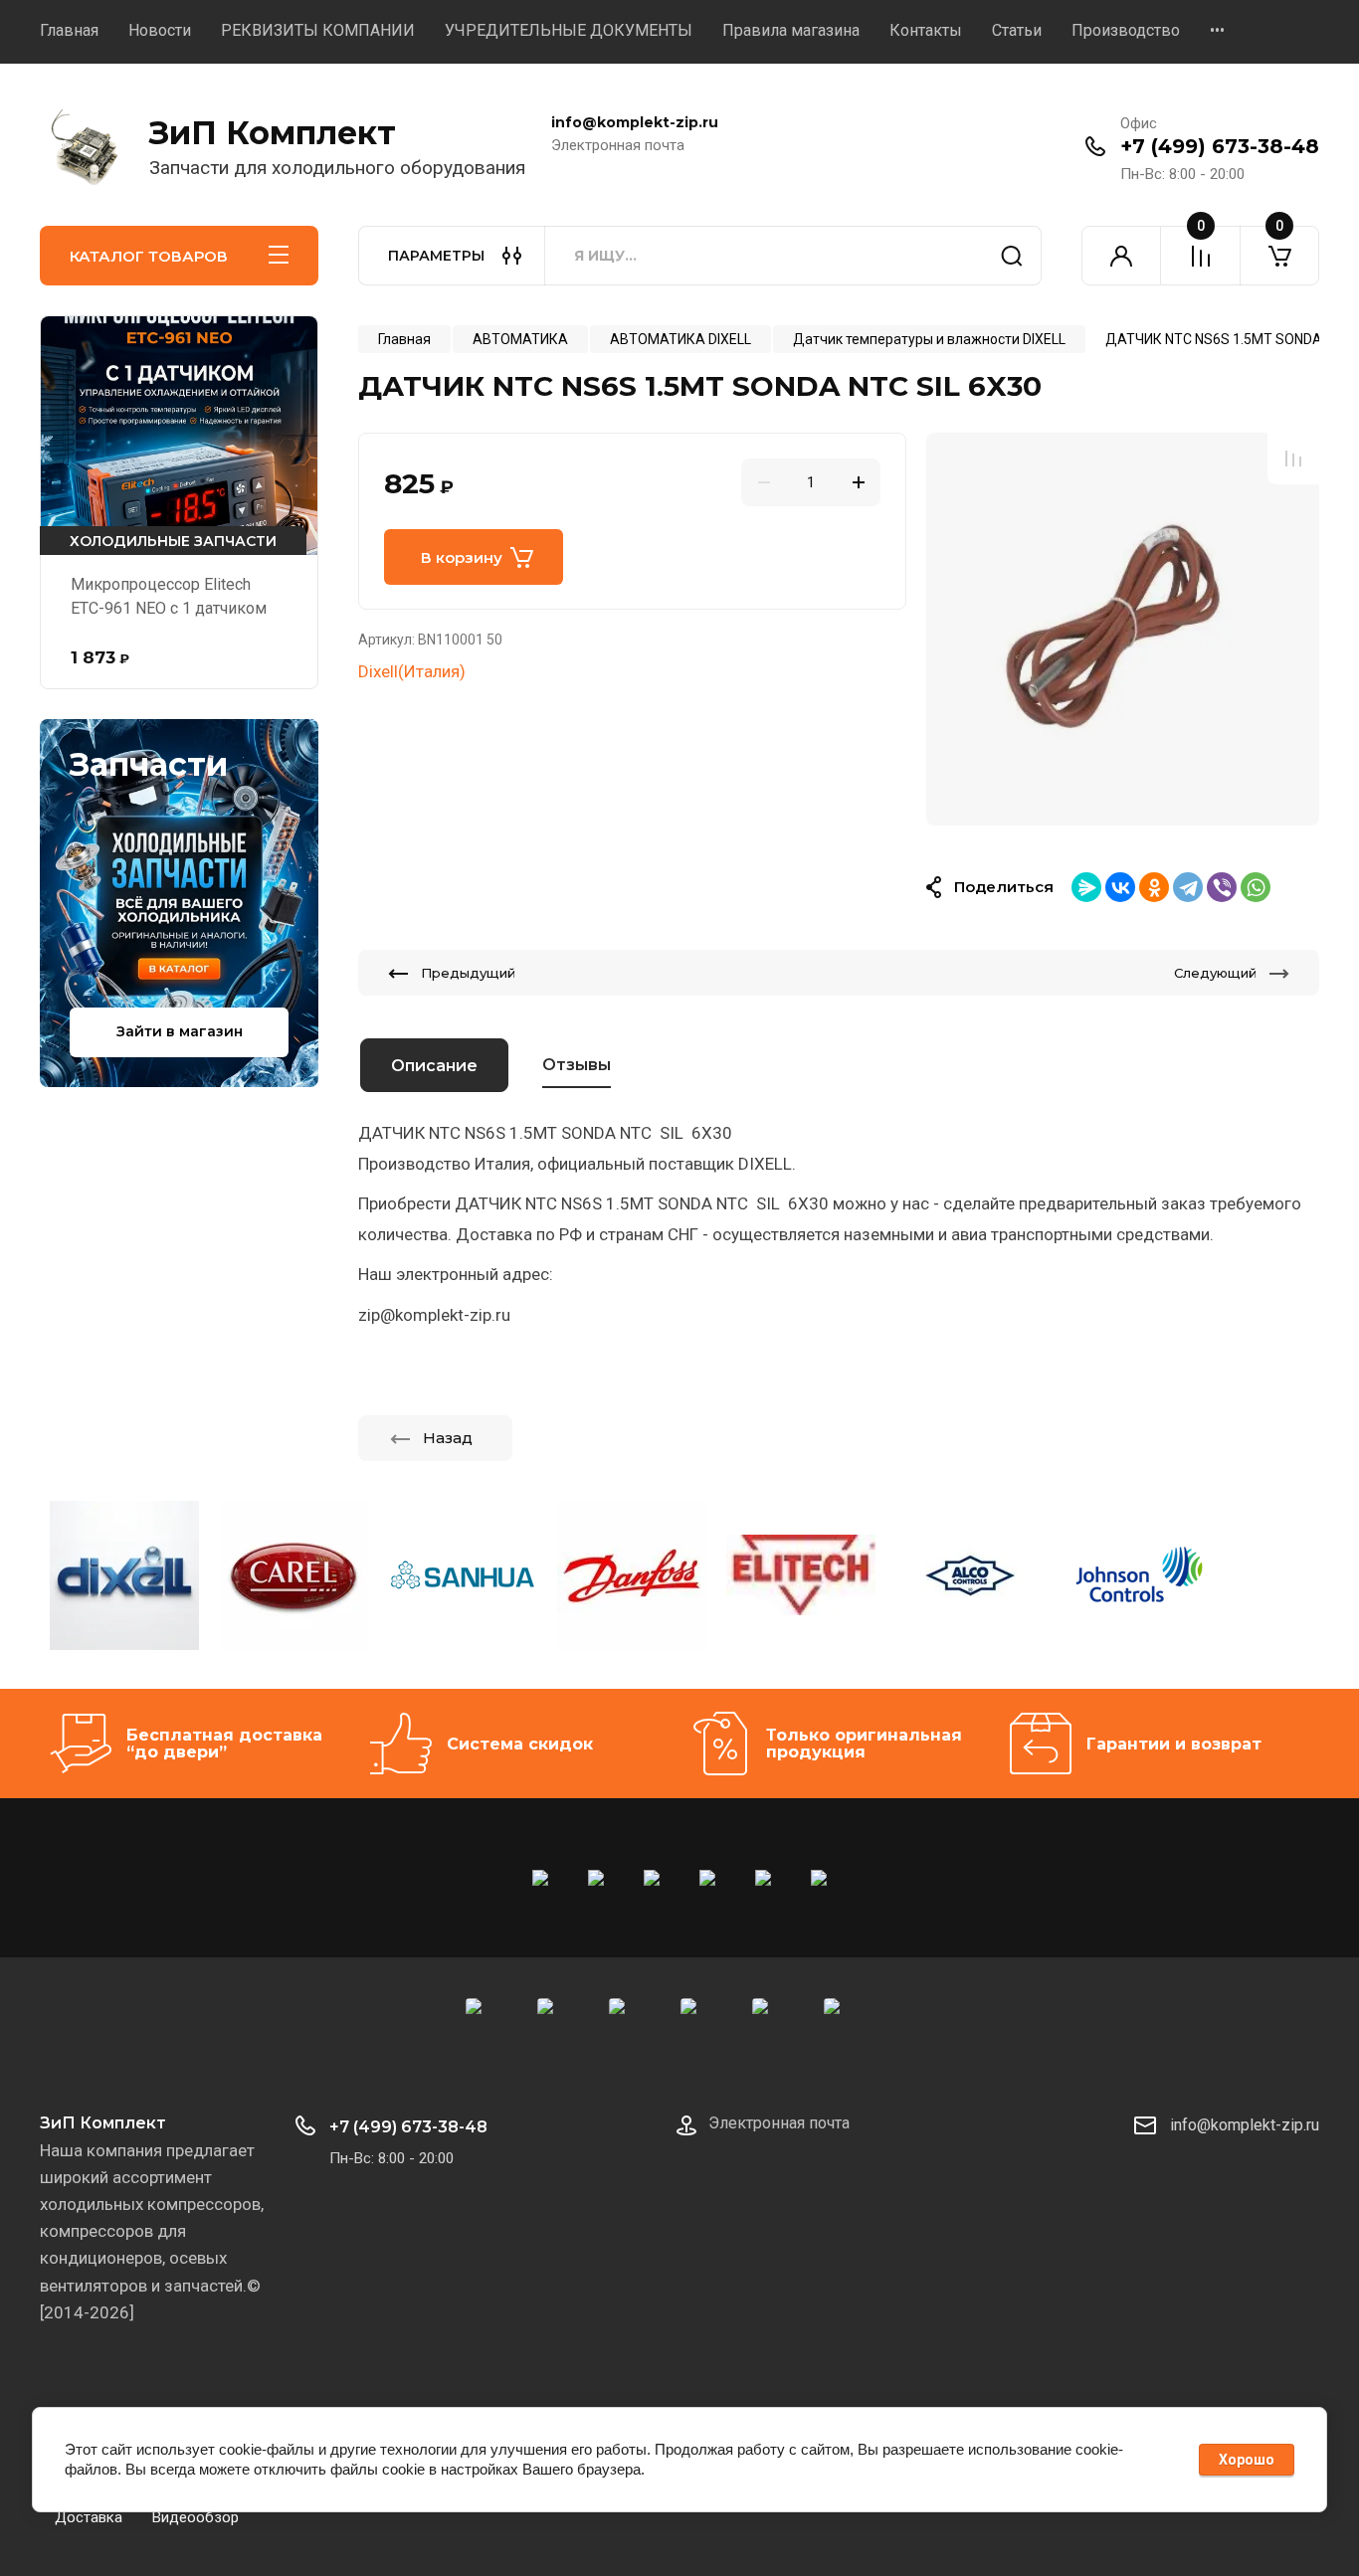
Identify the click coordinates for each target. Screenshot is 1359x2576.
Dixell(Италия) (412, 671)
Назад (448, 1438)
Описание (434, 1066)
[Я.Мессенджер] (1086, 887)
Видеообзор (195, 2517)
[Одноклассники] (1154, 887)
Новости (160, 30)
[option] (1123, 629)
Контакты (926, 30)
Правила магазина (791, 30)
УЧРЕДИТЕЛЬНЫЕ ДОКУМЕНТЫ (569, 30)
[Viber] (1222, 887)
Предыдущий (468, 973)
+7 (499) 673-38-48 (1220, 146)
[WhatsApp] (1256, 887)
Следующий (1215, 973)
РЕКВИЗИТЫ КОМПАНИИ (318, 30)
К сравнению (1293, 459)
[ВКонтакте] (1120, 887)
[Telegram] (1188, 887)
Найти (1012, 256)
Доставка (89, 2517)
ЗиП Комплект (273, 133)
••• (1217, 30)
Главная (69, 30)
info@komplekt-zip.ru (1245, 2125)
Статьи (1017, 30)
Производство (1126, 30)
